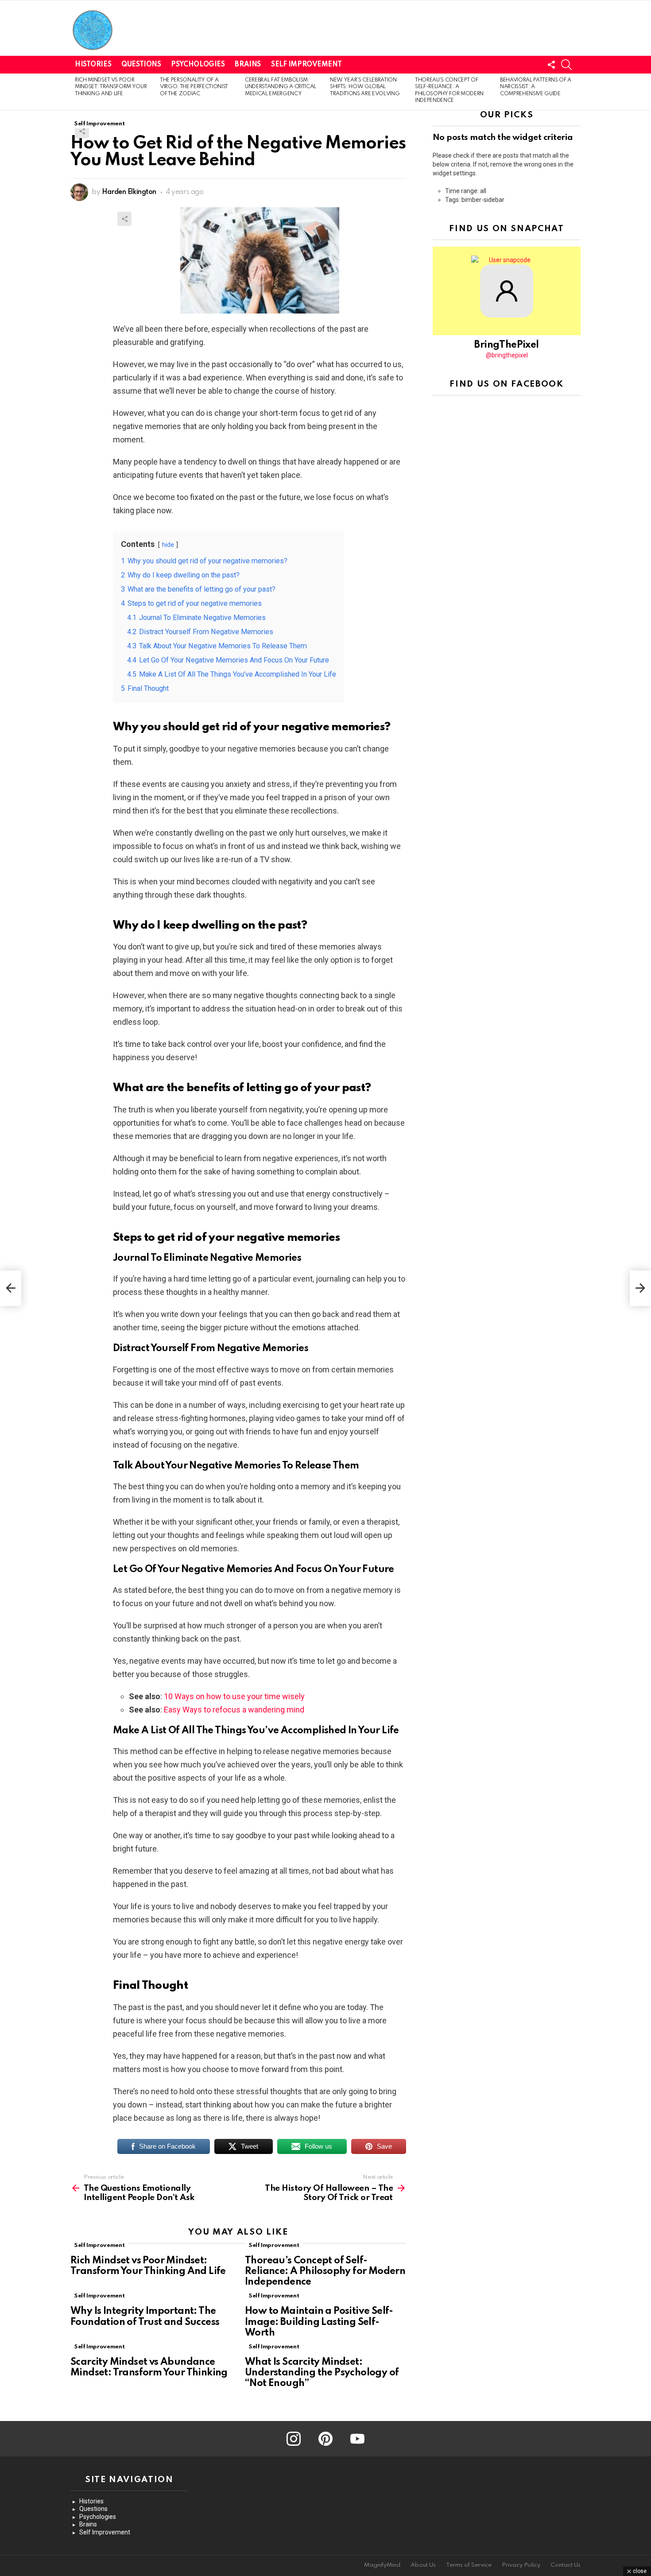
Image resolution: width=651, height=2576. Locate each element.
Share (82, 131)
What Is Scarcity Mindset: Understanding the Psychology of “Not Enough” (322, 2373)
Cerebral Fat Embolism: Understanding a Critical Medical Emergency (281, 87)
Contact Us (566, 2565)
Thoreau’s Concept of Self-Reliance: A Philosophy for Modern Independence (325, 2271)
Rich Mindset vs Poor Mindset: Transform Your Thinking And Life (111, 87)
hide (168, 545)
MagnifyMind (382, 2565)
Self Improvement (306, 65)
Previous (75, 92)
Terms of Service (469, 2565)
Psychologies (198, 65)
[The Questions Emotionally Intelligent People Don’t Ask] (11, 1288)
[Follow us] (551, 65)
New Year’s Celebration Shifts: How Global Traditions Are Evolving (365, 87)
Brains (248, 65)
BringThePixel (506, 345)
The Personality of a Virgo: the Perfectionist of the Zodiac (194, 87)
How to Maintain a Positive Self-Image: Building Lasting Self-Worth (319, 2322)
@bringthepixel (507, 355)
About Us (423, 2565)
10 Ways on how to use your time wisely (234, 1696)
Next (576, 92)
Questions (141, 65)
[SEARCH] (566, 65)
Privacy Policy (521, 2565)
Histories (93, 65)
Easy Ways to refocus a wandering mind (234, 1710)
